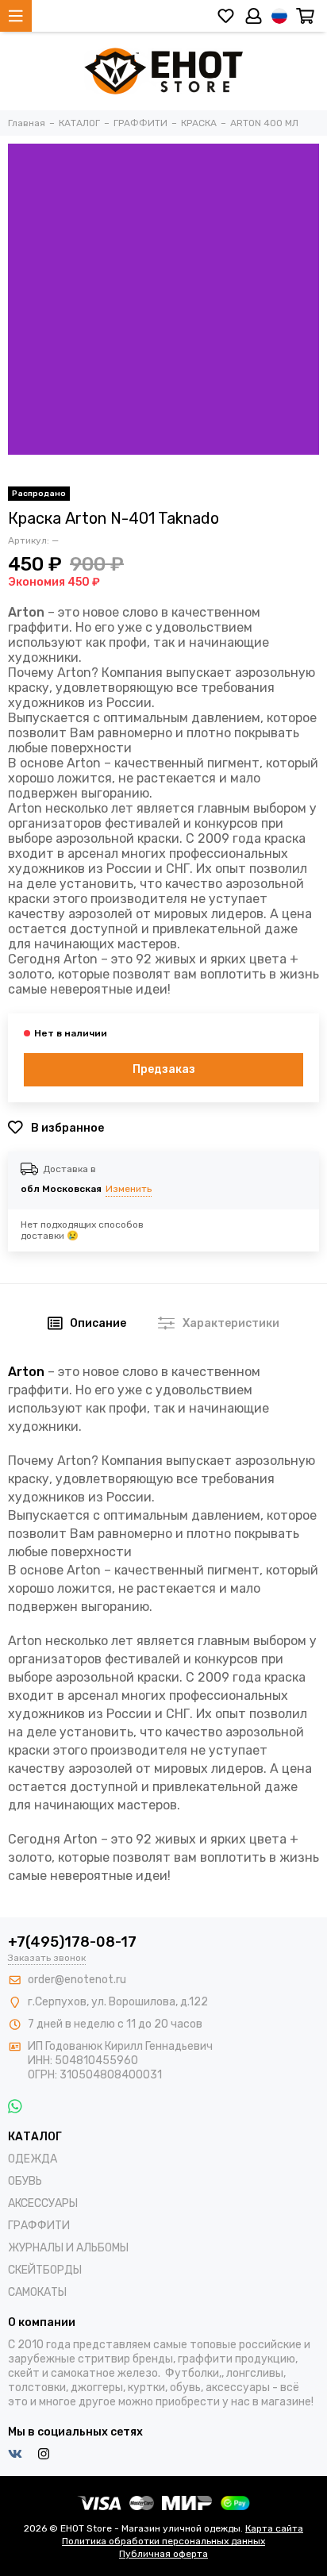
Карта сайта (274, 2528)
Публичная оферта (163, 2554)
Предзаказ (164, 1069)
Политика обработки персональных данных (163, 2541)
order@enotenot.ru (77, 1980)
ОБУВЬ (25, 2181)
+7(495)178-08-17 (72, 1942)
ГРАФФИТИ (39, 2226)
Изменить (129, 1189)
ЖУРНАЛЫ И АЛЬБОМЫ (68, 2248)
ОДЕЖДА (33, 2159)
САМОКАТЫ (37, 2292)
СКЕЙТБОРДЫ (45, 2270)
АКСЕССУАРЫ (43, 2203)
